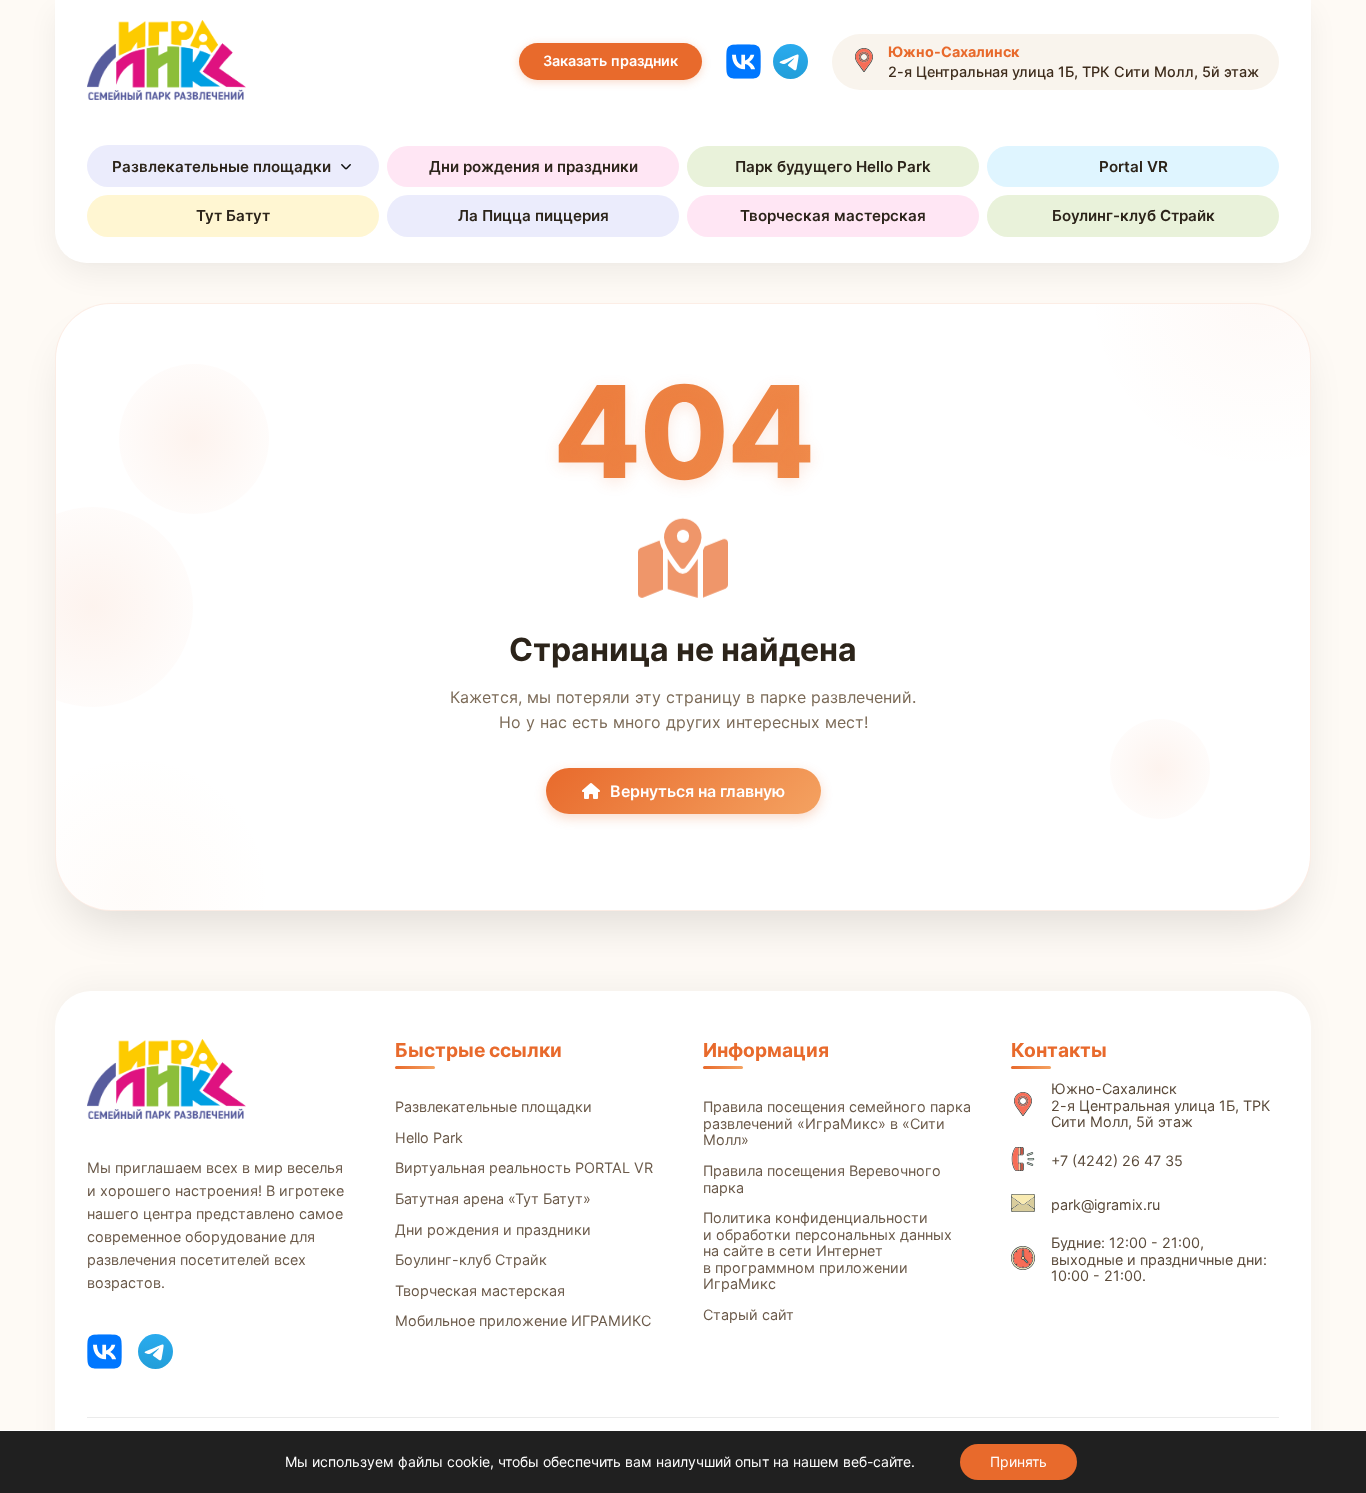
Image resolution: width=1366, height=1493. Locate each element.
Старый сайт (748, 1315)
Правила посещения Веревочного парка (822, 1179)
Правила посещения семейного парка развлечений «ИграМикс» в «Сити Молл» (837, 1123)
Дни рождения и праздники (533, 166)
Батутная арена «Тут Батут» (493, 1199)
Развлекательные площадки (221, 166)
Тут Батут (233, 215)
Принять (1018, 1461)
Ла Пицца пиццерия (533, 215)
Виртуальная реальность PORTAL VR (524, 1168)
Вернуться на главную (697, 791)
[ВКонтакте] (743, 61)
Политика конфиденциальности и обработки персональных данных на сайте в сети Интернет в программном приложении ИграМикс (827, 1251)
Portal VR (1133, 166)
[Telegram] (790, 61)
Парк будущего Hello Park (833, 166)
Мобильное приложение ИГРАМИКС (523, 1321)
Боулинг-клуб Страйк (1133, 215)
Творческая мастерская (833, 215)
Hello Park (429, 1138)
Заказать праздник (610, 60)
